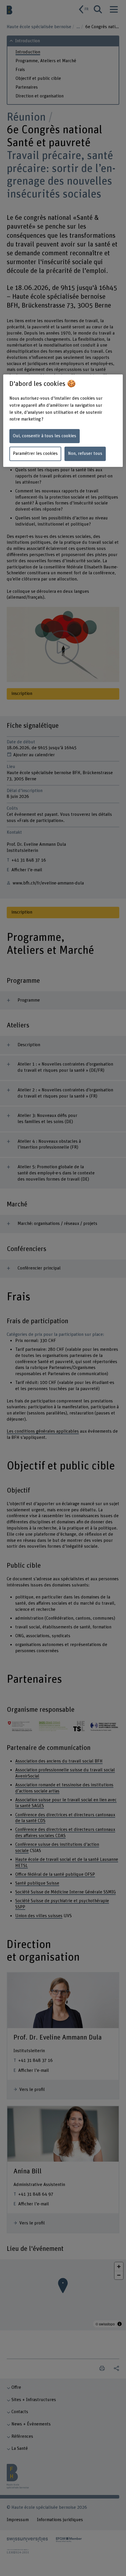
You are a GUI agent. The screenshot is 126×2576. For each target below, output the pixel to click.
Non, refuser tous (85, 454)
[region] (63, 421)
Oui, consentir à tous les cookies (45, 436)
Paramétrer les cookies (35, 454)
